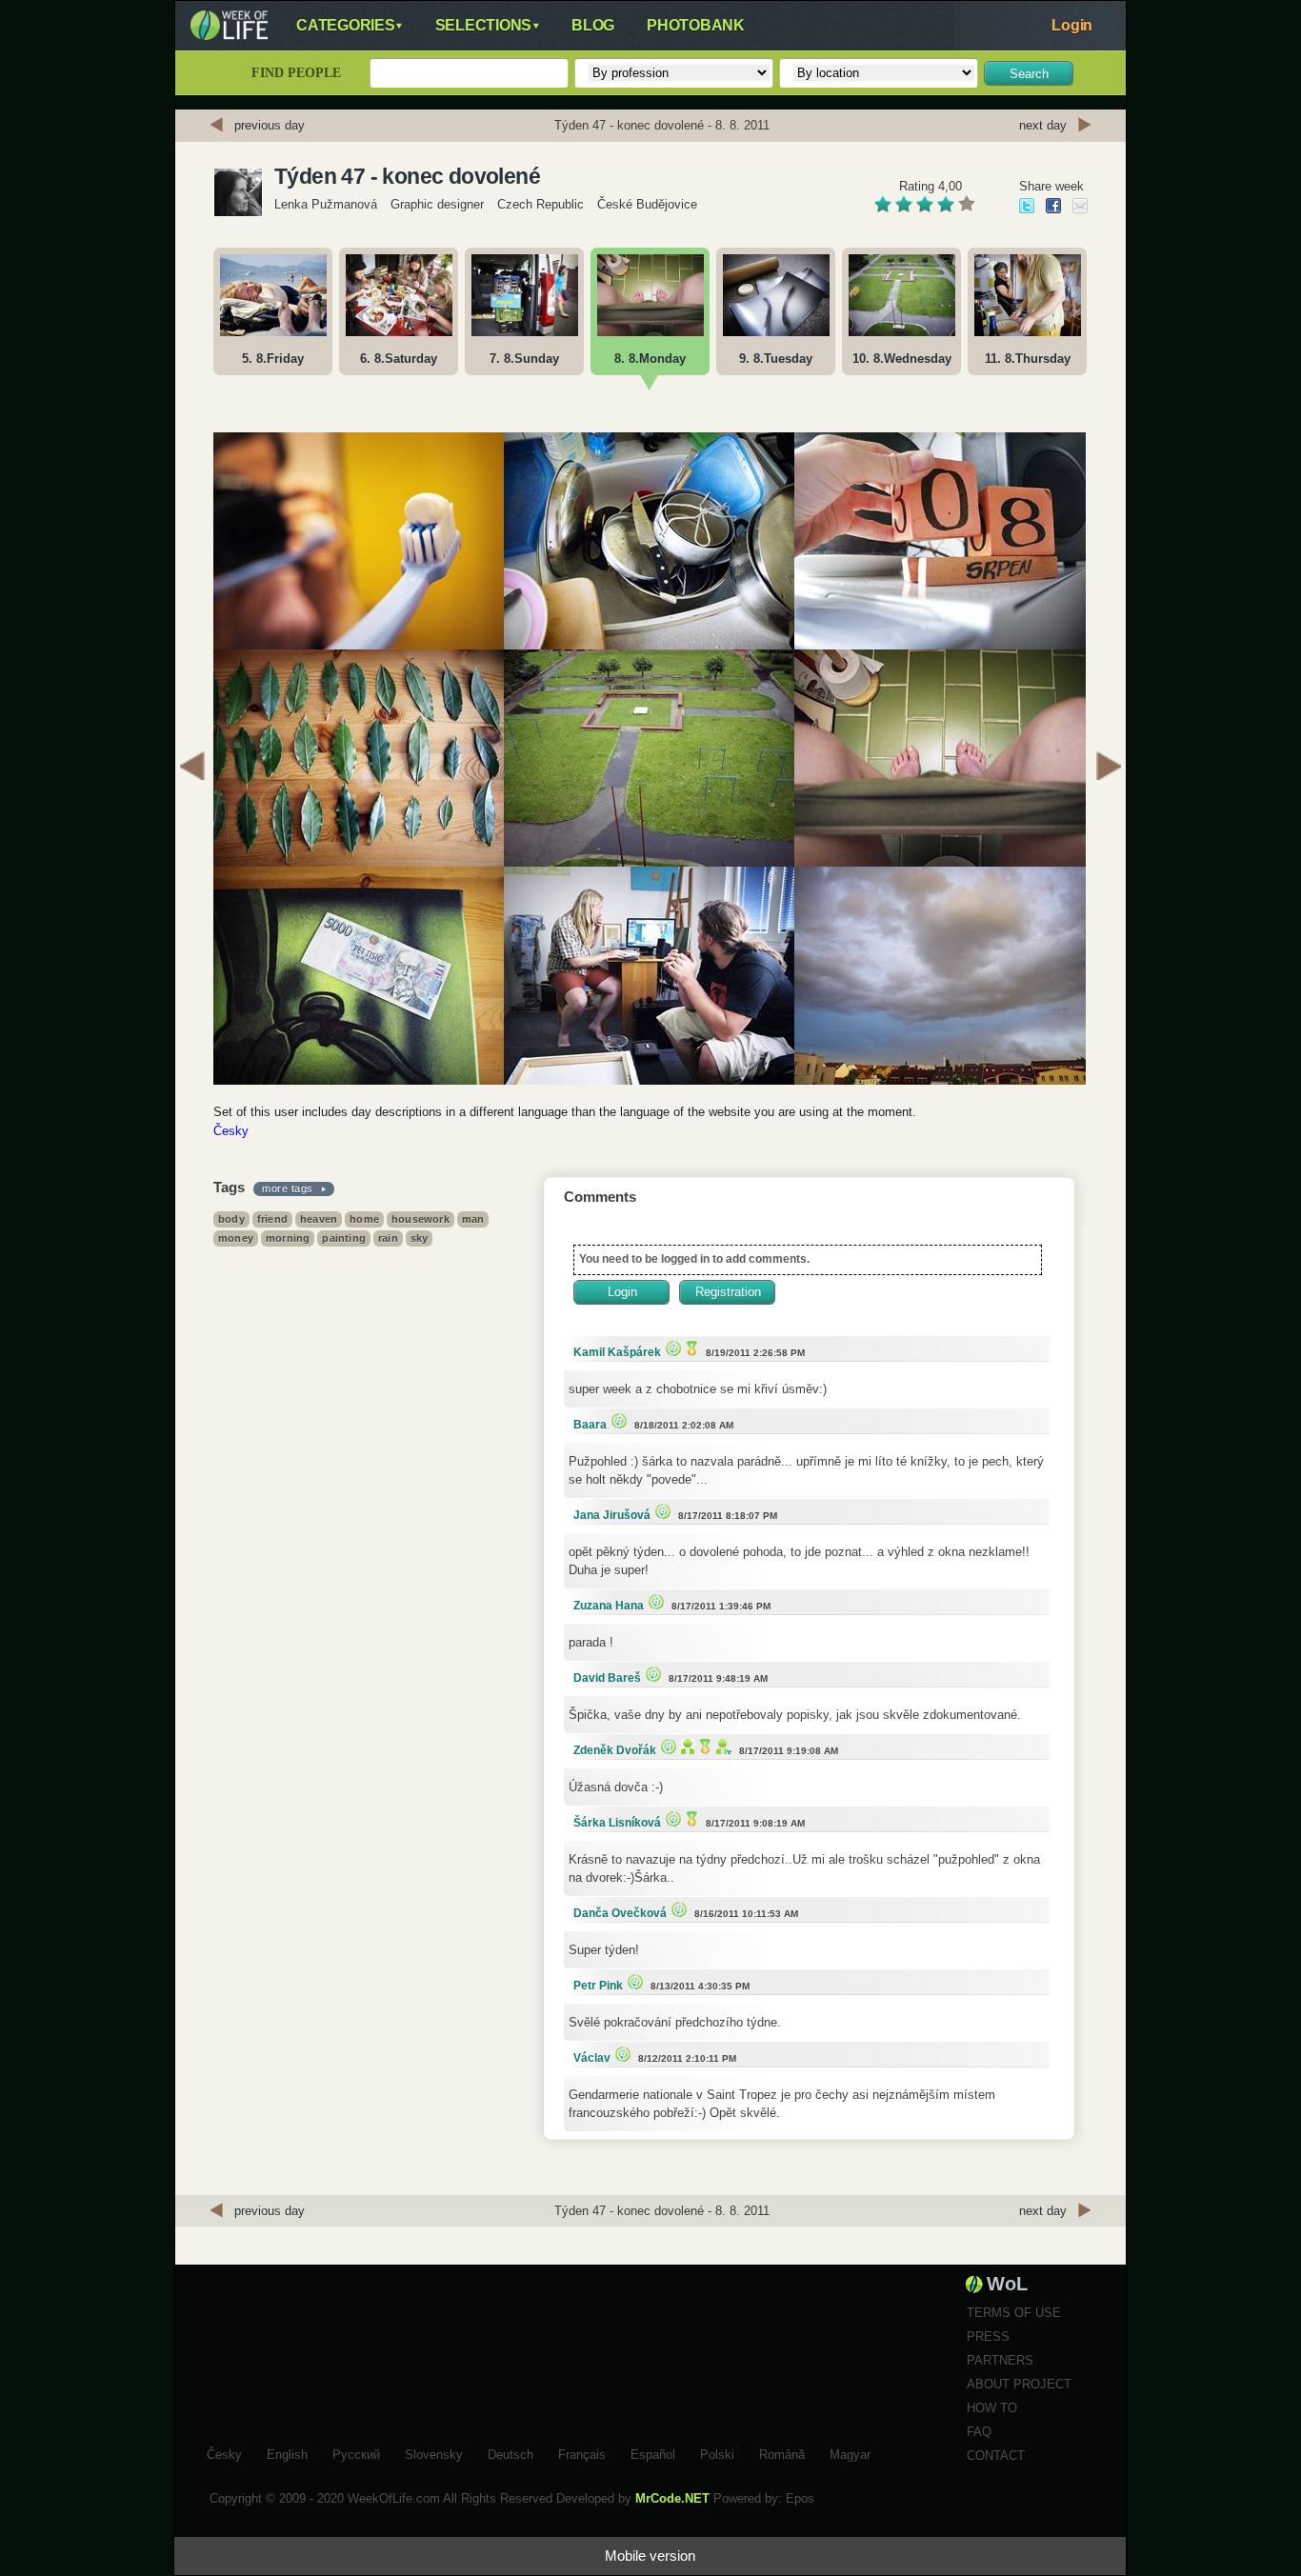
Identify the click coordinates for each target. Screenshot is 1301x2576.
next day (1043, 125)
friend (272, 1219)
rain (388, 1238)
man (473, 1219)
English (287, 2452)
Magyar (850, 2452)
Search (1029, 74)
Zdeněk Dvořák (615, 1750)
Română (782, 2452)
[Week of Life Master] (690, 1348)
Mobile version (650, 2556)
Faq (979, 2432)
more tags (288, 1188)
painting (344, 1238)
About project (1019, 2384)
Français (582, 2452)
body (231, 1219)
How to (992, 2408)
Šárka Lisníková (617, 1823)
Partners (1000, 2360)
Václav (592, 2058)
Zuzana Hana (609, 1606)
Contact (996, 2456)
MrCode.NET (672, 2498)
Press (988, 2336)
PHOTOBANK (696, 25)
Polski (717, 2452)
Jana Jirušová (612, 1515)
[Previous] (192, 769)
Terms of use (1014, 2313)
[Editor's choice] (671, 1348)
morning (288, 1238)
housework (420, 1219)
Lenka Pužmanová (326, 204)
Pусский (356, 2452)
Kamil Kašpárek (617, 1352)
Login (1072, 25)
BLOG (593, 25)
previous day (270, 125)
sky (420, 1238)
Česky (231, 1131)
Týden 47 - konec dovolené (407, 176)
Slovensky (434, 2452)
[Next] (1109, 769)
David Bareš (607, 1678)
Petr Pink (598, 1986)
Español (653, 2452)
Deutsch (510, 2452)
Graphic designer (437, 204)
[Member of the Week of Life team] (721, 1746)
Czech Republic (540, 204)
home (364, 1219)
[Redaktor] (685, 1746)
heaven (319, 1219)
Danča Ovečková (620, 1913)
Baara (590, 1425)
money (236, 1238)
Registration (728, 1292)
